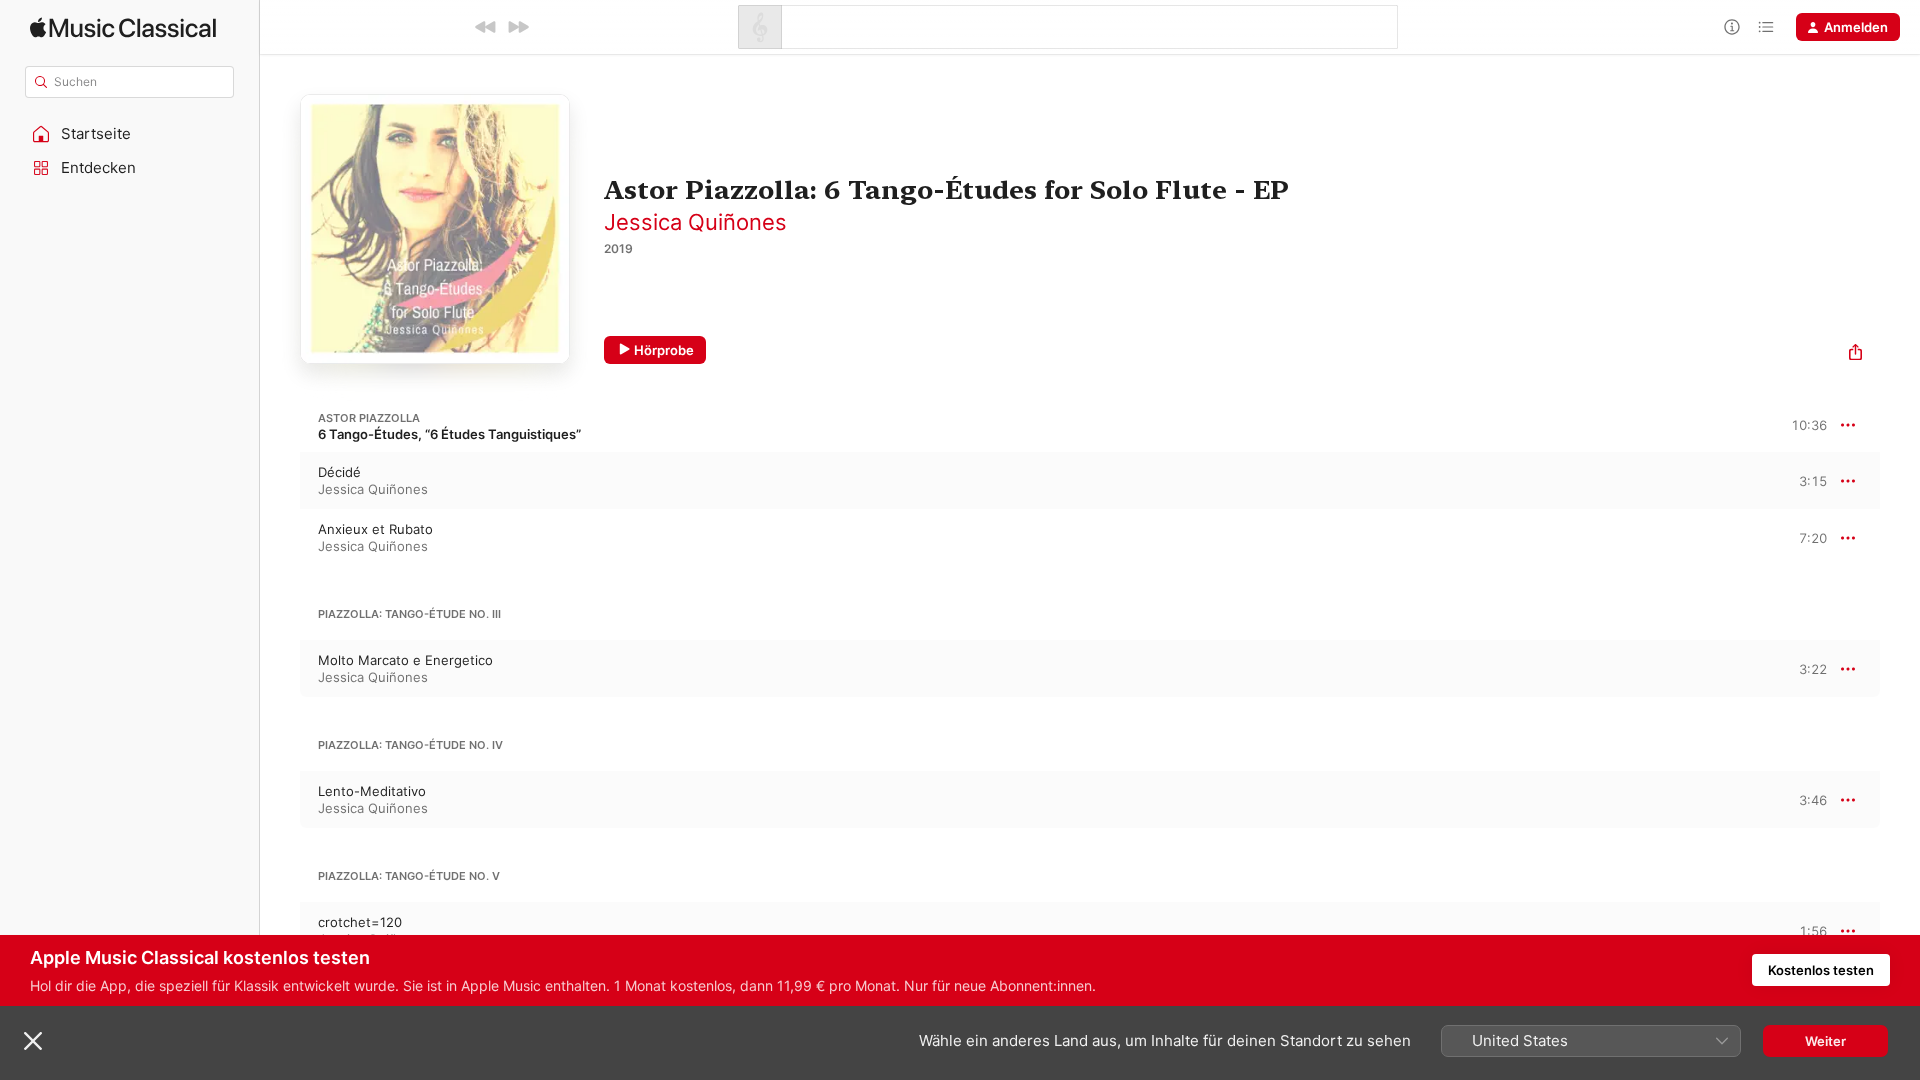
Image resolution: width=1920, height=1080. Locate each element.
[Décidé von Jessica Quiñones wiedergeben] (280, 481)
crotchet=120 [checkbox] (360, 922)
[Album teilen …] (1855, 354)
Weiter (1825, 1041)
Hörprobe (664, 350)
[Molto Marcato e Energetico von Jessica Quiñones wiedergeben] (280, 669)
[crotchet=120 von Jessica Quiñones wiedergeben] (280, 931)
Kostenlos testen (1821, 970)
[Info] (1732, 27)
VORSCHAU (1799, 480)
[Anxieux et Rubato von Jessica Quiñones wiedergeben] (280, 538)
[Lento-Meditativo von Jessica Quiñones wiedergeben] (280, 800)
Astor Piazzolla (369, 418)
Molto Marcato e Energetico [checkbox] (405, 660)
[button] (130, 134)
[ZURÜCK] (486, 27)
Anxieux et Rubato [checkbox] (375, 529)
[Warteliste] (1766, 27)
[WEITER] (518, 27)
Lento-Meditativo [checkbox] (372, 791)
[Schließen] (33, 1041)
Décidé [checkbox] (339, 472)
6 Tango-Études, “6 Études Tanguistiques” (449, 434)
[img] (123, 27)
